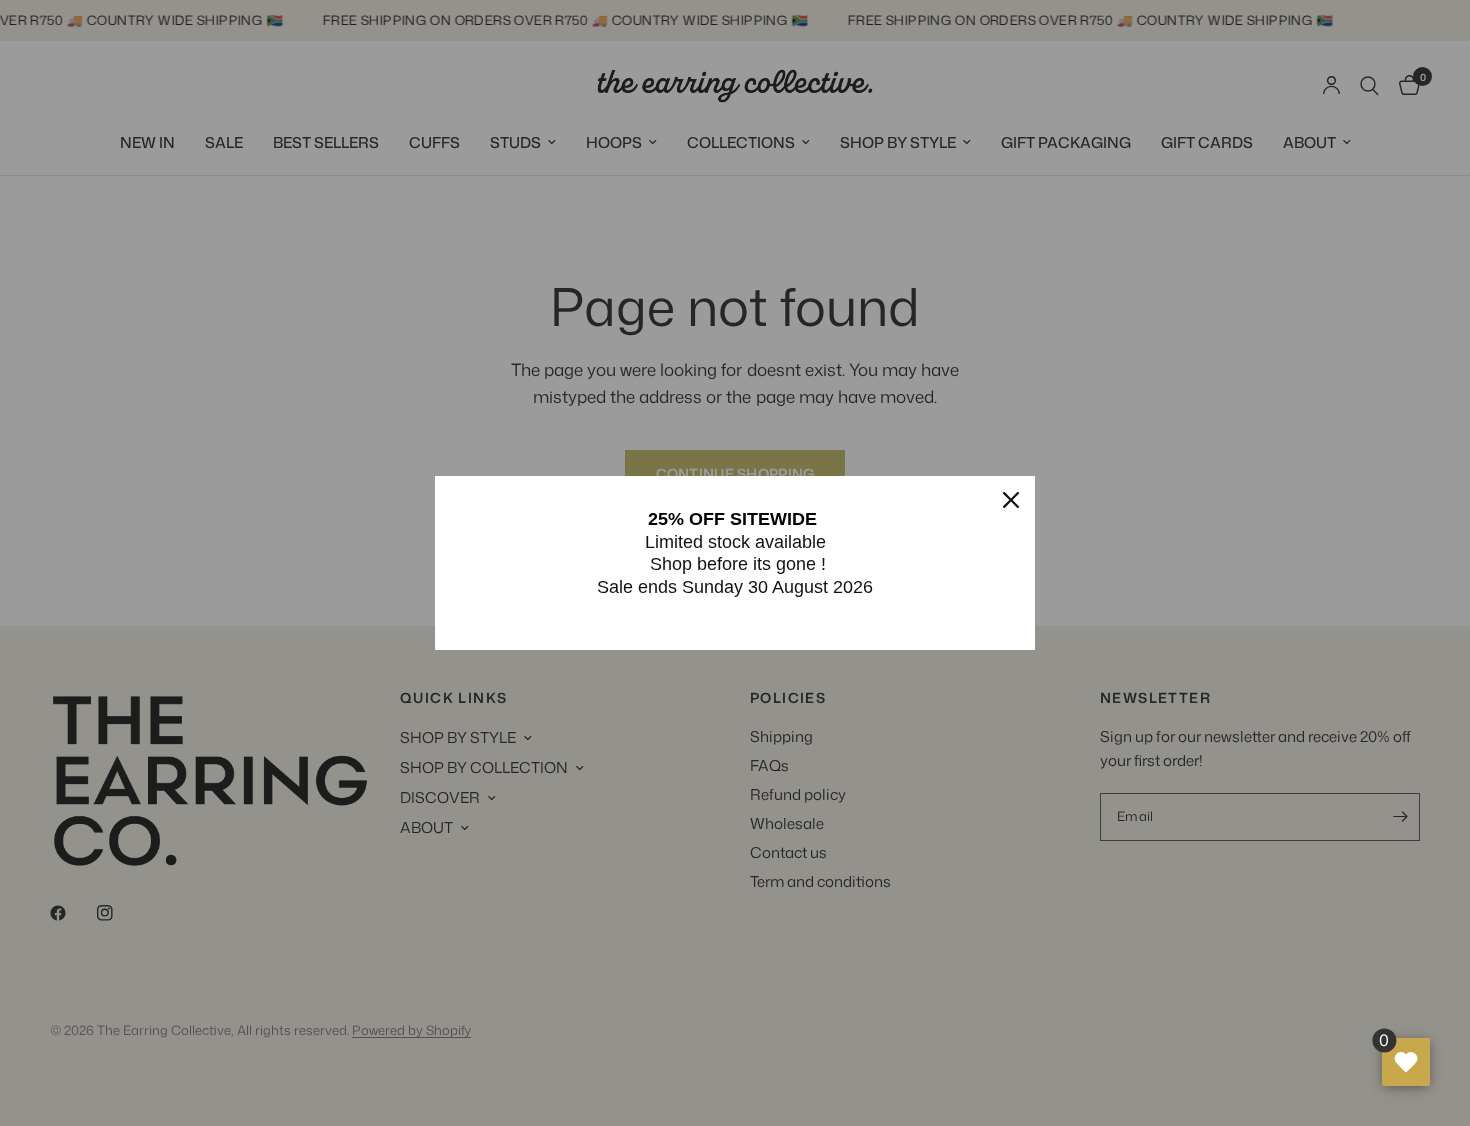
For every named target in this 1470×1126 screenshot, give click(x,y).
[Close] (1011, 500)
